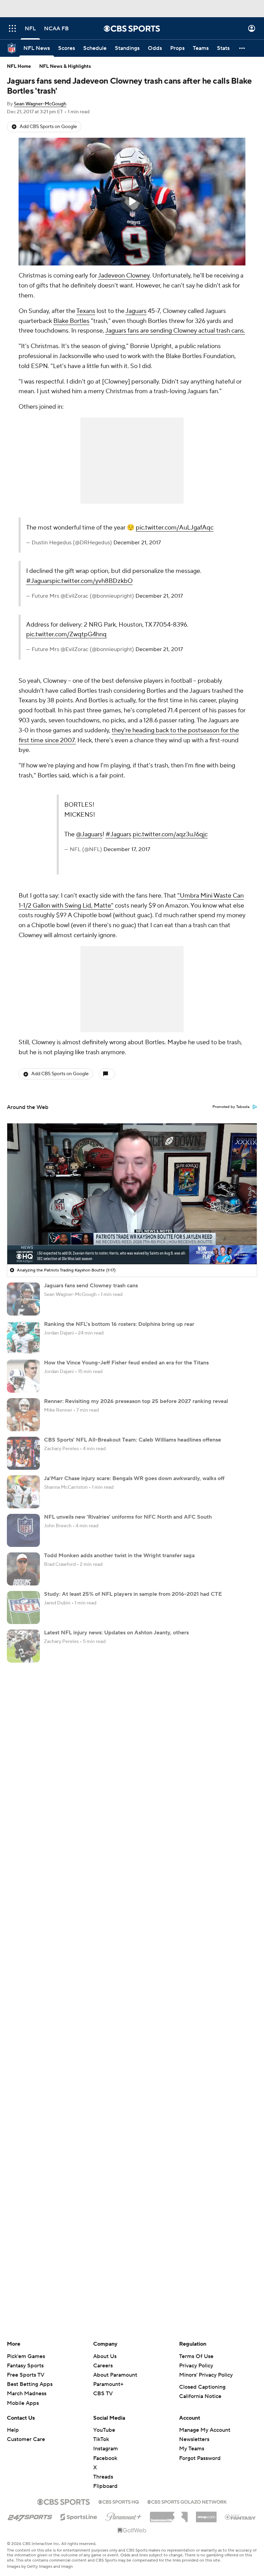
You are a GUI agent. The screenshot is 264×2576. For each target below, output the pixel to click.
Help (13, 2430)
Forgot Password (200, 2458)
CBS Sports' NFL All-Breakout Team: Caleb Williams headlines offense (133, 1440)
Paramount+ (108, 2384)
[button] (12, 28)
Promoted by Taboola (231, 1107)
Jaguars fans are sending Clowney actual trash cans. (175, 331)
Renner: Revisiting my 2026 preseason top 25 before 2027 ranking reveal (136, 1401)
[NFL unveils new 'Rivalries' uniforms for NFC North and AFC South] (23, 1530)
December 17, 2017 (127, 849)
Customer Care (26, 2439)
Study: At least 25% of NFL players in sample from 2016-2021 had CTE (133, 1594)
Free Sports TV (26, 2375)
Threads (103, 2477)
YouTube (104, 2430)
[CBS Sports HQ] (119, 2501)
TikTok (101, 2439)
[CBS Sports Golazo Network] (187, 2501)
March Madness (27, 2394)
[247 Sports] (30, 2516)
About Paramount (115, 2375)
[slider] (132, 1244)
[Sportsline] (79, 2516)
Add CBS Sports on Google (48, 127)
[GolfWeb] (132, 2531)
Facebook (105, 2458)
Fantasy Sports (25, 2366)
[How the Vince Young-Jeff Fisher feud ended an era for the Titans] (23, 1376)
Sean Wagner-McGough (40, 104)
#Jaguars (39, 581)
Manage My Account (205, 2430)
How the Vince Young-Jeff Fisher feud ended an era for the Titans (126, 1363)
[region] (132, 202)
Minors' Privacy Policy (206, 2375)
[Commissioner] (169, 2514)
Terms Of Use (196, 2356)
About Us (105, 2356)
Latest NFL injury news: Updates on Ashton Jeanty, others (116, 1633)
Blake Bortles (71, 321)
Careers (103, 2366)
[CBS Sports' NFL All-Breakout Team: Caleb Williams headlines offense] (23, 1453)
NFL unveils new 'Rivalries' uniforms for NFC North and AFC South (128, 1517)
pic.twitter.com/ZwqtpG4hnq (66, 634)
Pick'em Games (26, 2356)
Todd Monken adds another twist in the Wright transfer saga (119, 1556)
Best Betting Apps (30, 2384)
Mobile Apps (23, 2403)
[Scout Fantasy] (241, 2517)
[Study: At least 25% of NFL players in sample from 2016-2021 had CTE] (23, 1608)
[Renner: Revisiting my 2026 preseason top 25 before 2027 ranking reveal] (23, 1415)
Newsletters (194, 2439)
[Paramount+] (124, 2515)
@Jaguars (89, 834)
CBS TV (103, 2394)
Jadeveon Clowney (124, 276)
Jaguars (136, 311)
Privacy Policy (196, 2366)
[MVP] (206, 2514)
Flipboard (105, 2486)
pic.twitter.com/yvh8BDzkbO (92, 581)
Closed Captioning (202, 2387)
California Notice (200, 2396)
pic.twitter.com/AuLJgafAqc (175, 528)
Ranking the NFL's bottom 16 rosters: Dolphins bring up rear (119, 1324)
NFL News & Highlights (65, 66)
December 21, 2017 (137, 543)
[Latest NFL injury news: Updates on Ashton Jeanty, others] (23, 1646)
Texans (86, 311)
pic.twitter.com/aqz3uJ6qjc (170, 834)
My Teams (192, 2449)
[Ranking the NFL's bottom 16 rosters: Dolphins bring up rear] (23, 1338)
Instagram (106, 2449)
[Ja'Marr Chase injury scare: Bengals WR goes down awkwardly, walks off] (23, 1492)
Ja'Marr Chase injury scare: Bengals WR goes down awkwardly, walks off (134, 1478)
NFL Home (19, 66)
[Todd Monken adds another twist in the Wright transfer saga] (23, 1569)
